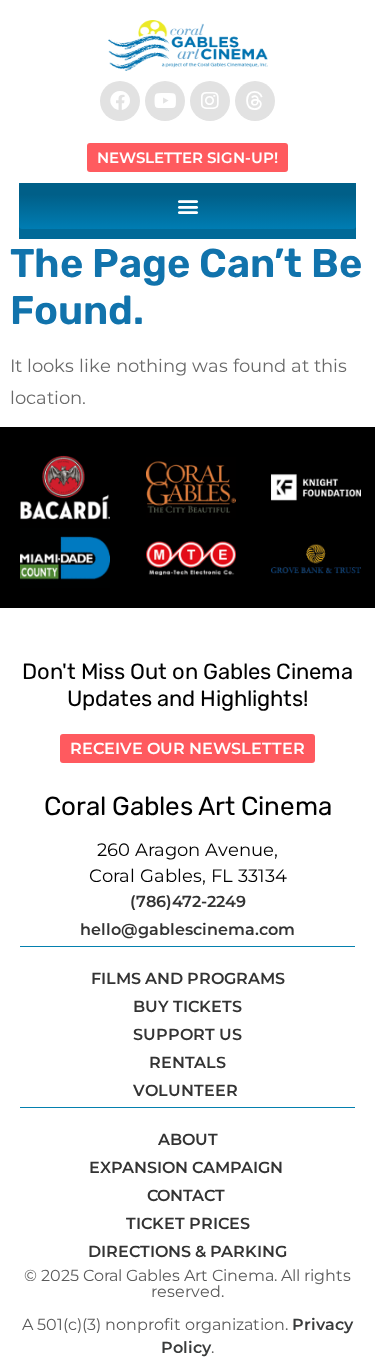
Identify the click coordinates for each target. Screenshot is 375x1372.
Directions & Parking (187, 1251)
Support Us (187, 1034)
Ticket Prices (188, 1223)
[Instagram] (210, 101)
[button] (188, 206)
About (188, 1139)
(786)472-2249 (188, 901)
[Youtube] (165, 101)
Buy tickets (187, 1006)
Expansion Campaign (188, 1167)
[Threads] (255, 101)
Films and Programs (188, 978)
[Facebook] (120, 101)
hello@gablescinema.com (187, 929)
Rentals (187, 1062)
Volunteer (187, 1090)
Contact (188, 1195)
